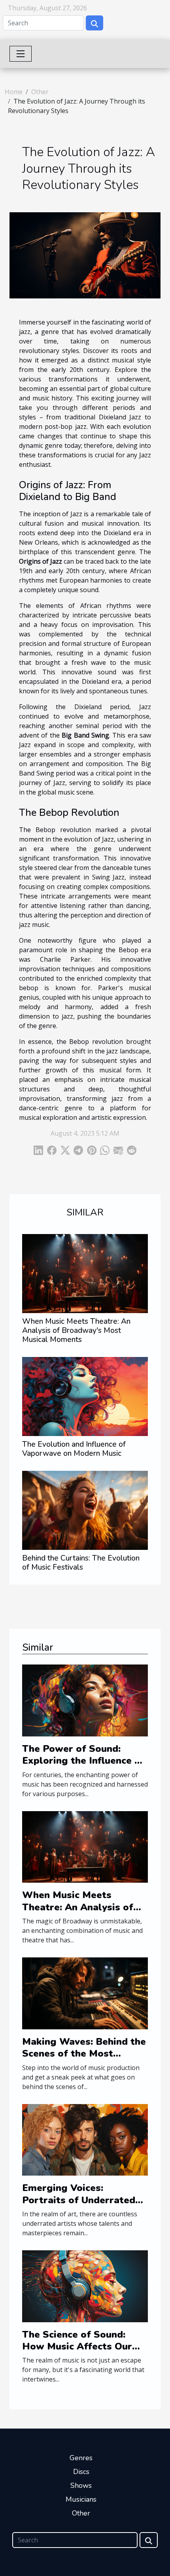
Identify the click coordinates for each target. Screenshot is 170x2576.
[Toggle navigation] (21, 54)
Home (14, 92)
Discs (81, 2472)
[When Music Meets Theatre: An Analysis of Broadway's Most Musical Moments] (85, 1274)
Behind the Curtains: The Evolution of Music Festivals (81, 1563)
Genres (81, 2458)
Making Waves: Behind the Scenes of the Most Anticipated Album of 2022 (84, 2060)
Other (40, 92)
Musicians (81, 2499)
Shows (81, 2485)
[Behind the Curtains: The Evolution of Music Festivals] (85, 1510)
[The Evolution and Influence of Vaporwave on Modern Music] (85, 1397)
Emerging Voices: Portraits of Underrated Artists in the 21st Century (85, 2200)
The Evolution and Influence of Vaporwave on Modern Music (74, 1449)
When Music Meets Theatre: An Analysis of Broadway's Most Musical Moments (76, 1330)
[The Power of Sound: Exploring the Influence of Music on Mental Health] (85, 1700)
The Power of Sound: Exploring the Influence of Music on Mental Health (83, 1761)
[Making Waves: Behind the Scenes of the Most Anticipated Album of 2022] (85, 1993)
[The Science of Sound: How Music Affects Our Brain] (85, 2285)
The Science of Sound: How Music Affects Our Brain (77, 2347)
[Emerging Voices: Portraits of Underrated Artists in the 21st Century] (85, 2139)
